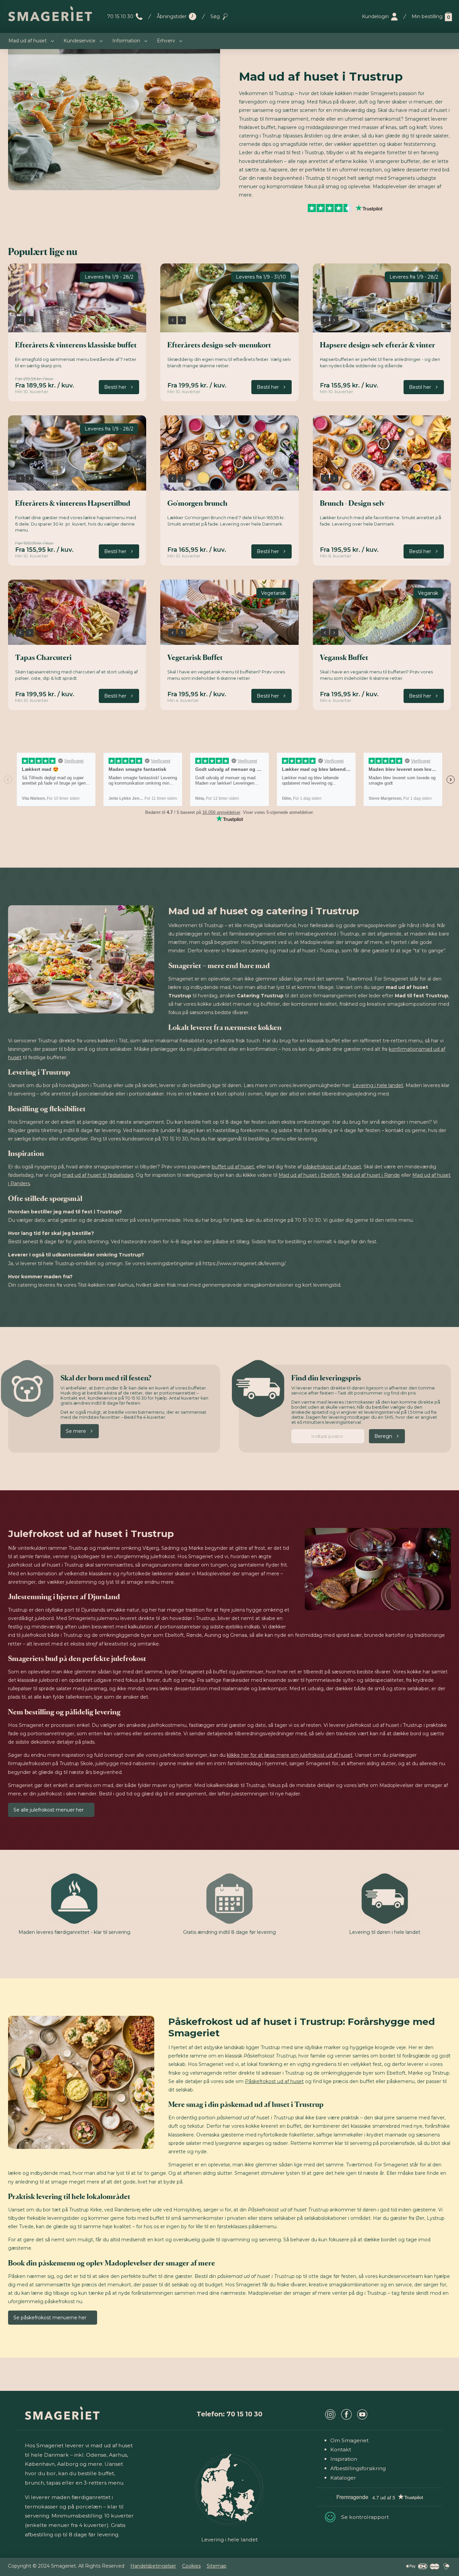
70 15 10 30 (120, 16)
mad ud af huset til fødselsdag (98, 1175)
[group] (77, 298)
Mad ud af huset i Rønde (371, 1175)
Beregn (383, 1436)
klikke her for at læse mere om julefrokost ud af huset (290, 1755)
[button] (20, 320)
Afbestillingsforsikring (358, 2468)
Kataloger (343, 2478)
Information (126, 41)
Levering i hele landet (378, 1085)
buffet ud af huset (233, 1167)
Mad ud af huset (28, 41)
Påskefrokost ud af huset (274, 2081)
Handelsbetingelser (153, 2566)
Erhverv (166, 41)
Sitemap (217, 2566)
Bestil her (115, 387)
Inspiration (344, 2459)
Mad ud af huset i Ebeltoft (309, 1175)
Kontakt (341, 2449)
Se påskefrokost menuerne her (50, 2318)
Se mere (76, 1431)
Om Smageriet (349, 2440)
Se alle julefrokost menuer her (49, 1810)
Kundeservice (79, 41)
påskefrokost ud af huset (332, 1167)
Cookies (191, 2566)
